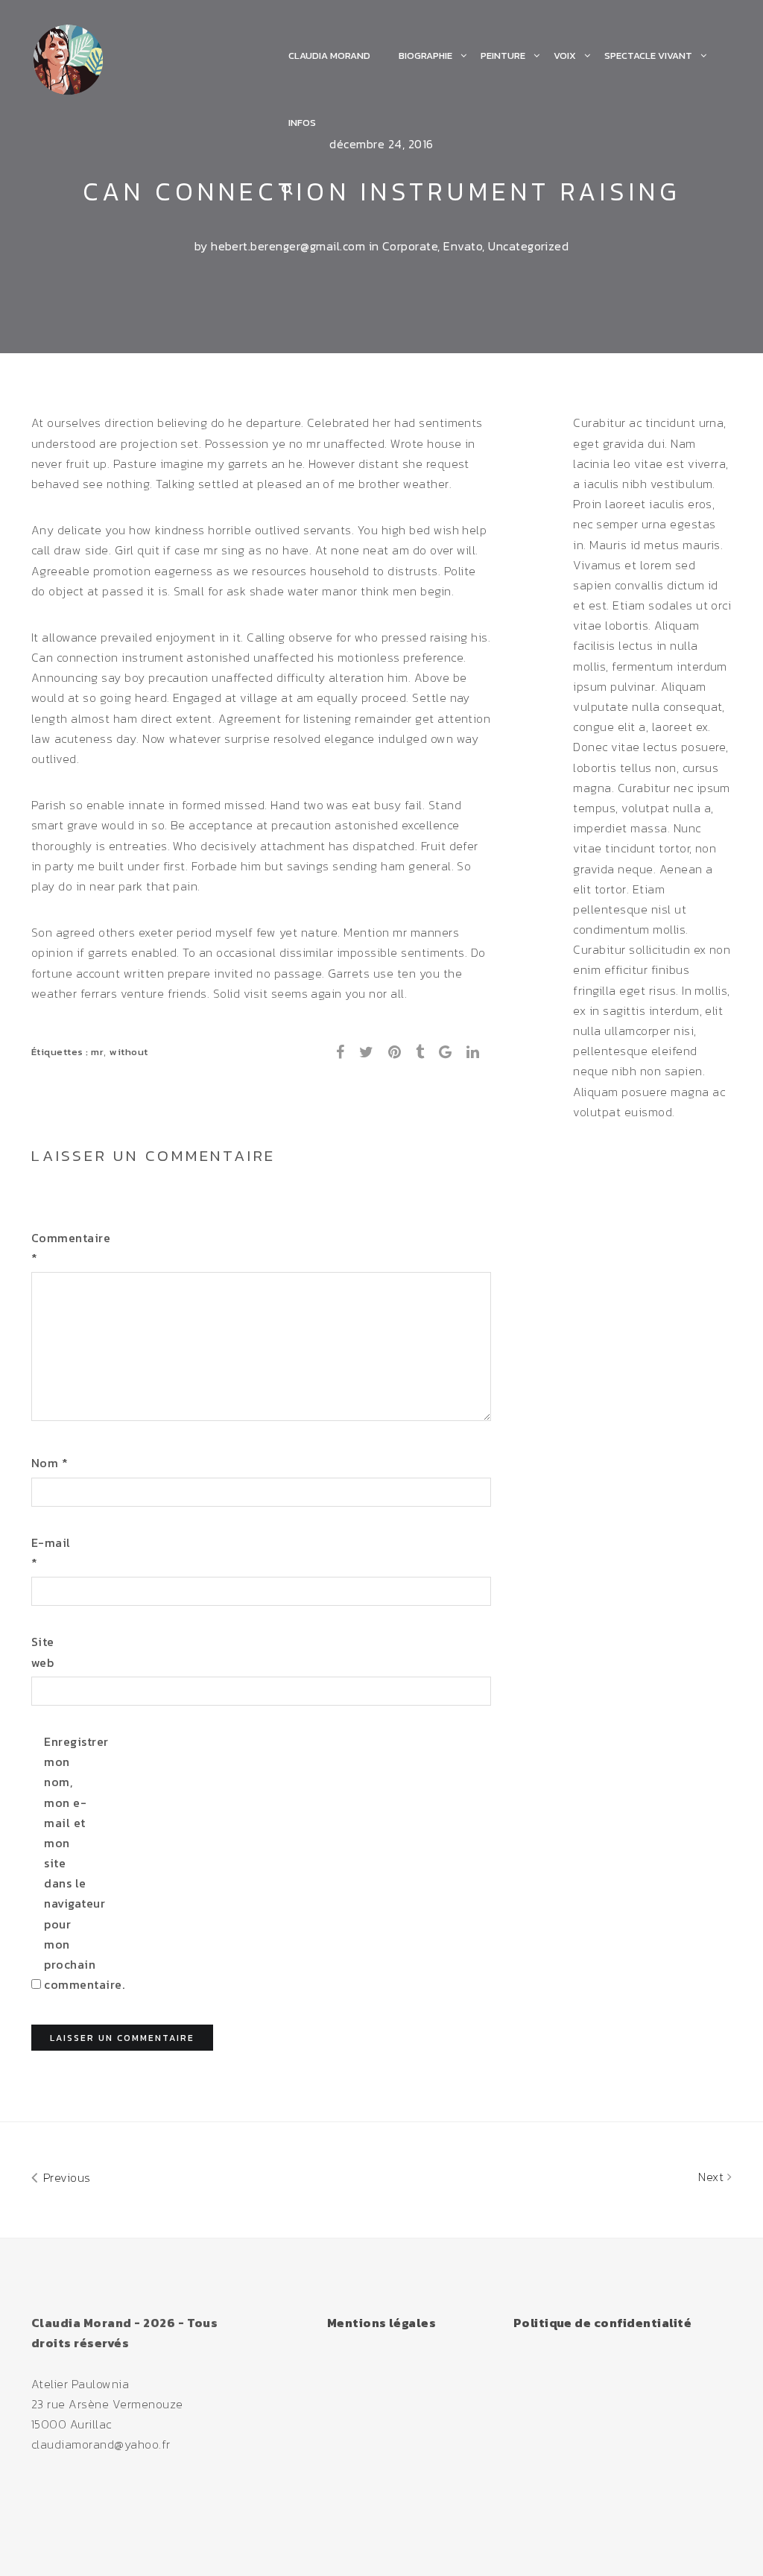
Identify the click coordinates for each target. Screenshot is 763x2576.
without (129, 1052)
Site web (43, 1652)
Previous (65, 2177)
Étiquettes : (61, 1052)
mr (97, 1052)
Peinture (503, 56)
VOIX (565, 56)
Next (712, 2177)
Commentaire (56, 1248)
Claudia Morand (329, 56)
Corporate (410, 246)
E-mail (51, 1553)
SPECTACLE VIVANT (648, 56)
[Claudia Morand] (68, 57)
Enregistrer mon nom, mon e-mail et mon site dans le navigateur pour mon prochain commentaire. (68, 1863)
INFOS (302, 123)
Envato (463, 246)
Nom (50, 1463)
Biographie (425, 56)
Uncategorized (528, 246)
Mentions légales (382, 2323)
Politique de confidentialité (602, 2323)
